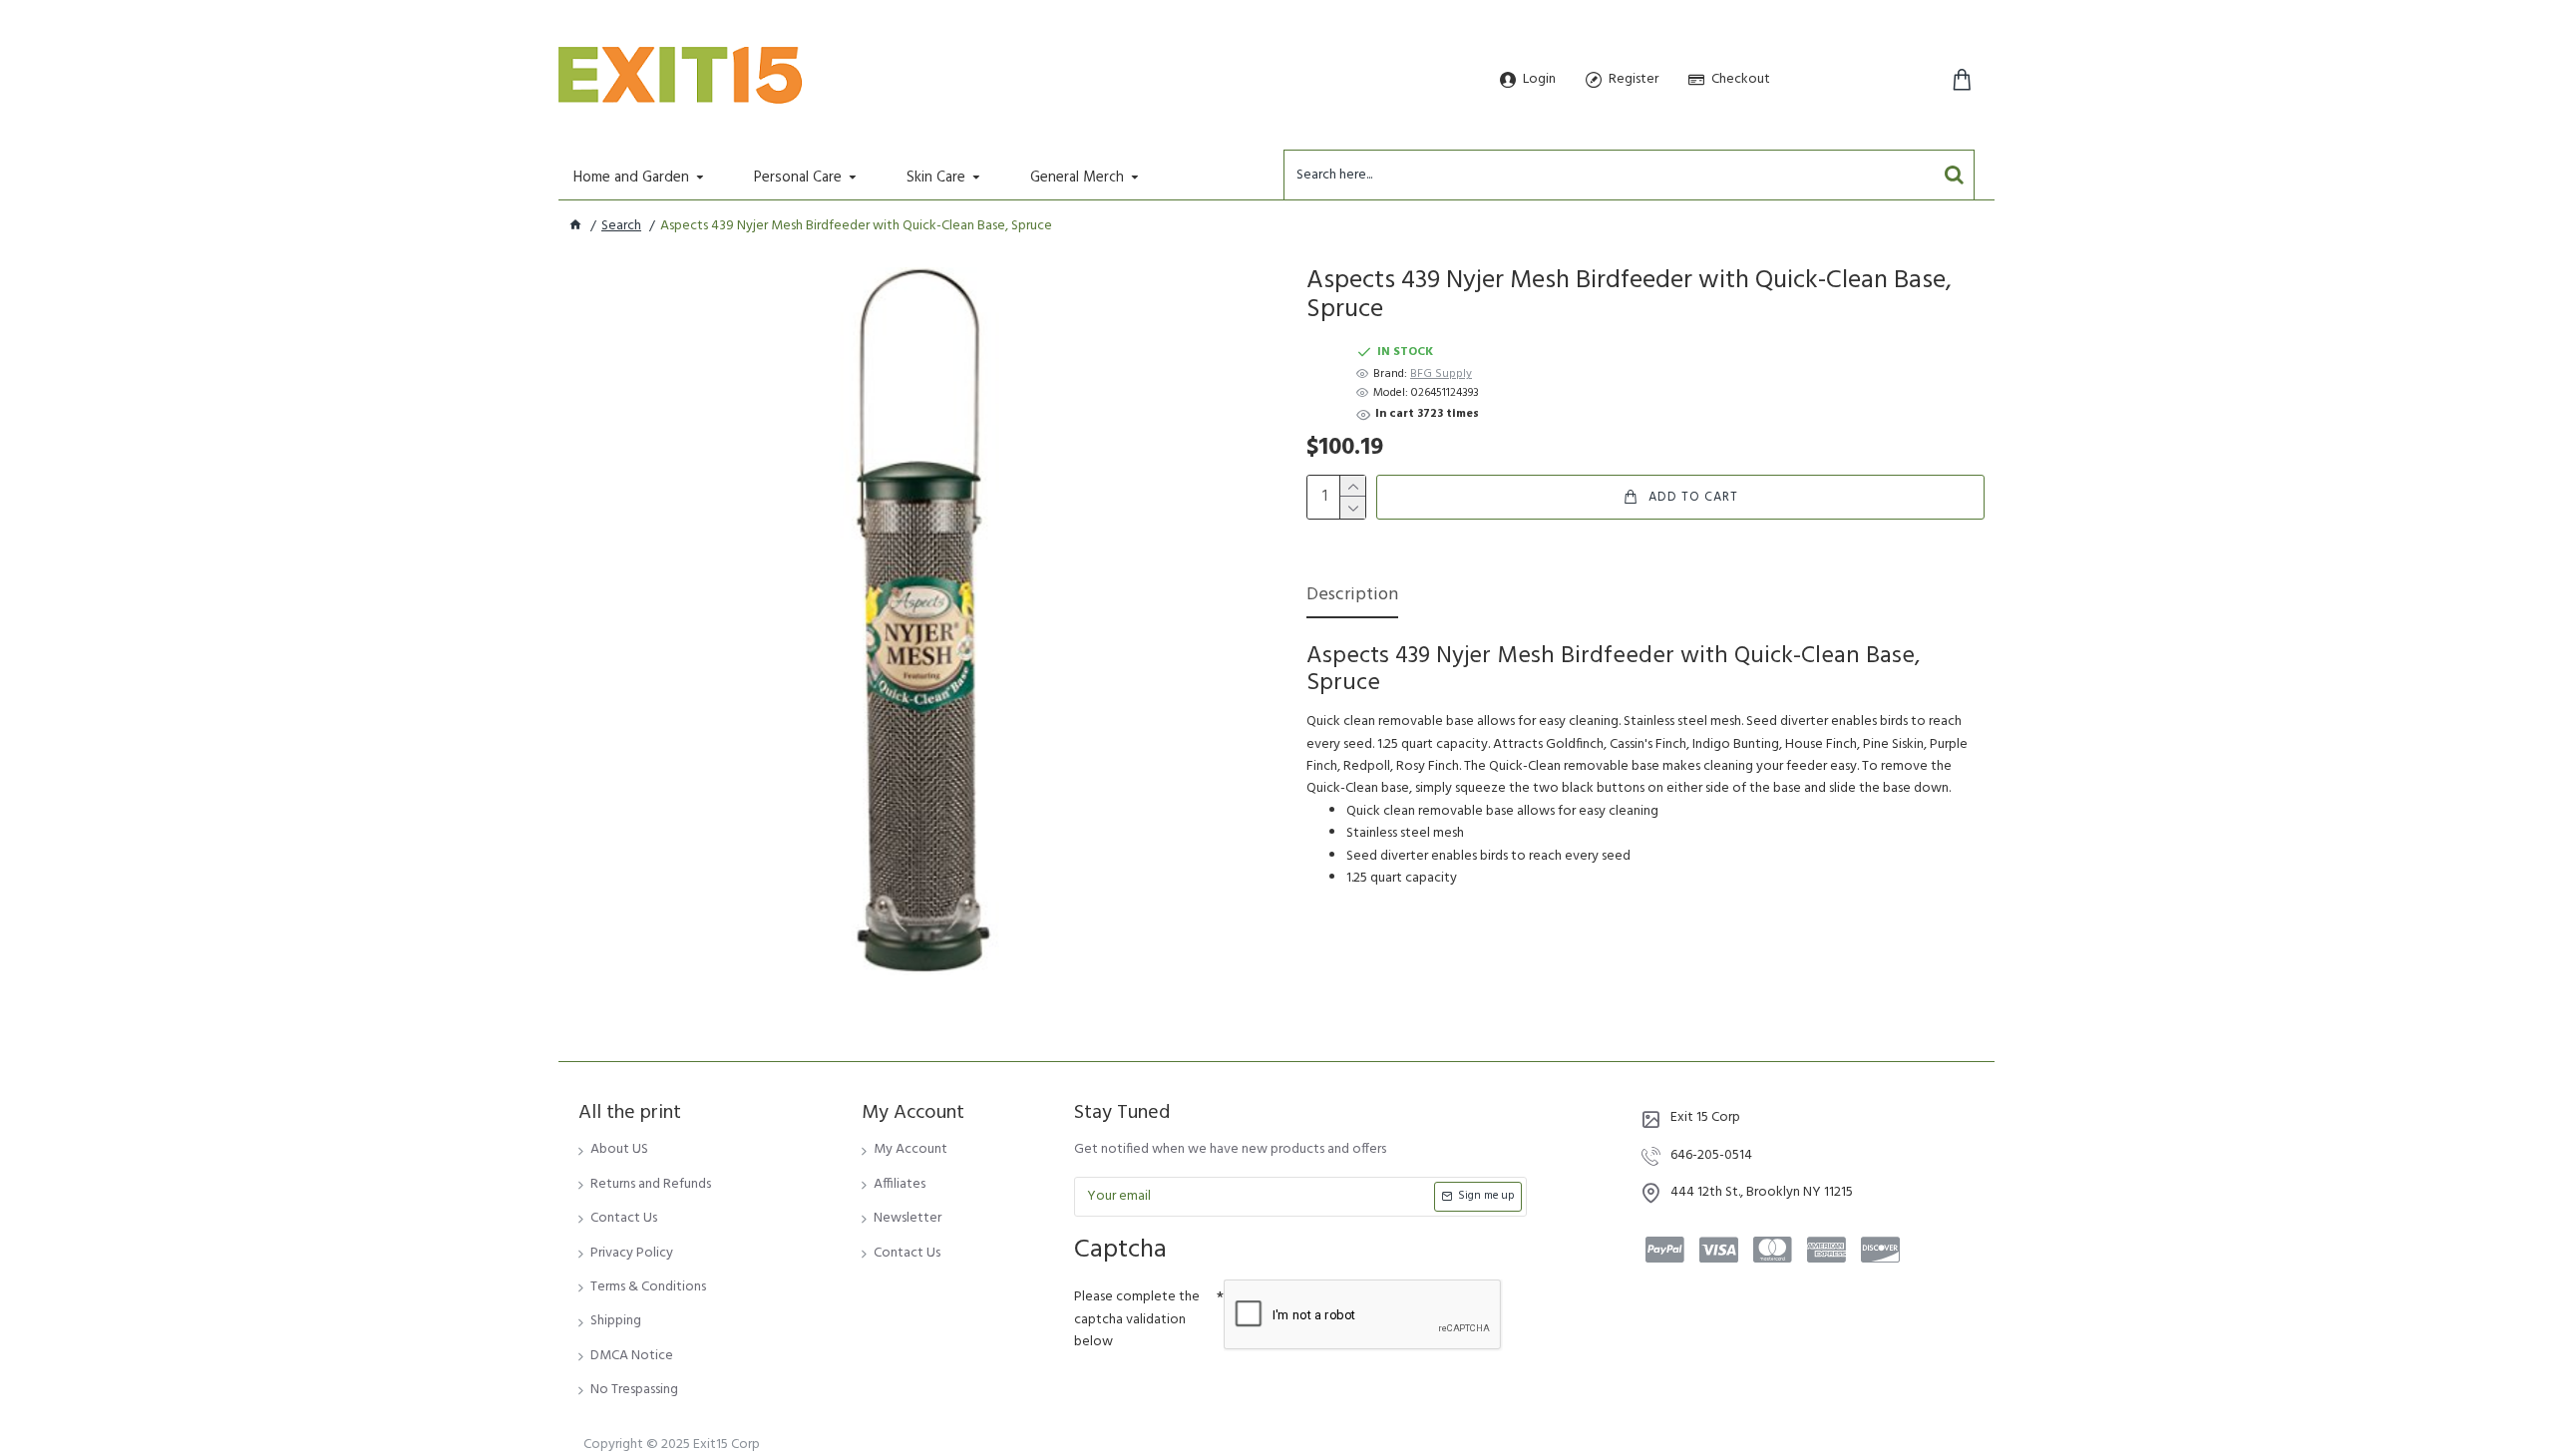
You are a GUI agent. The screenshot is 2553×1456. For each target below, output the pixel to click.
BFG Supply (1441, 374)
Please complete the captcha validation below (1137, 1319)
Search (621, 226)
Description (1352, 597)
